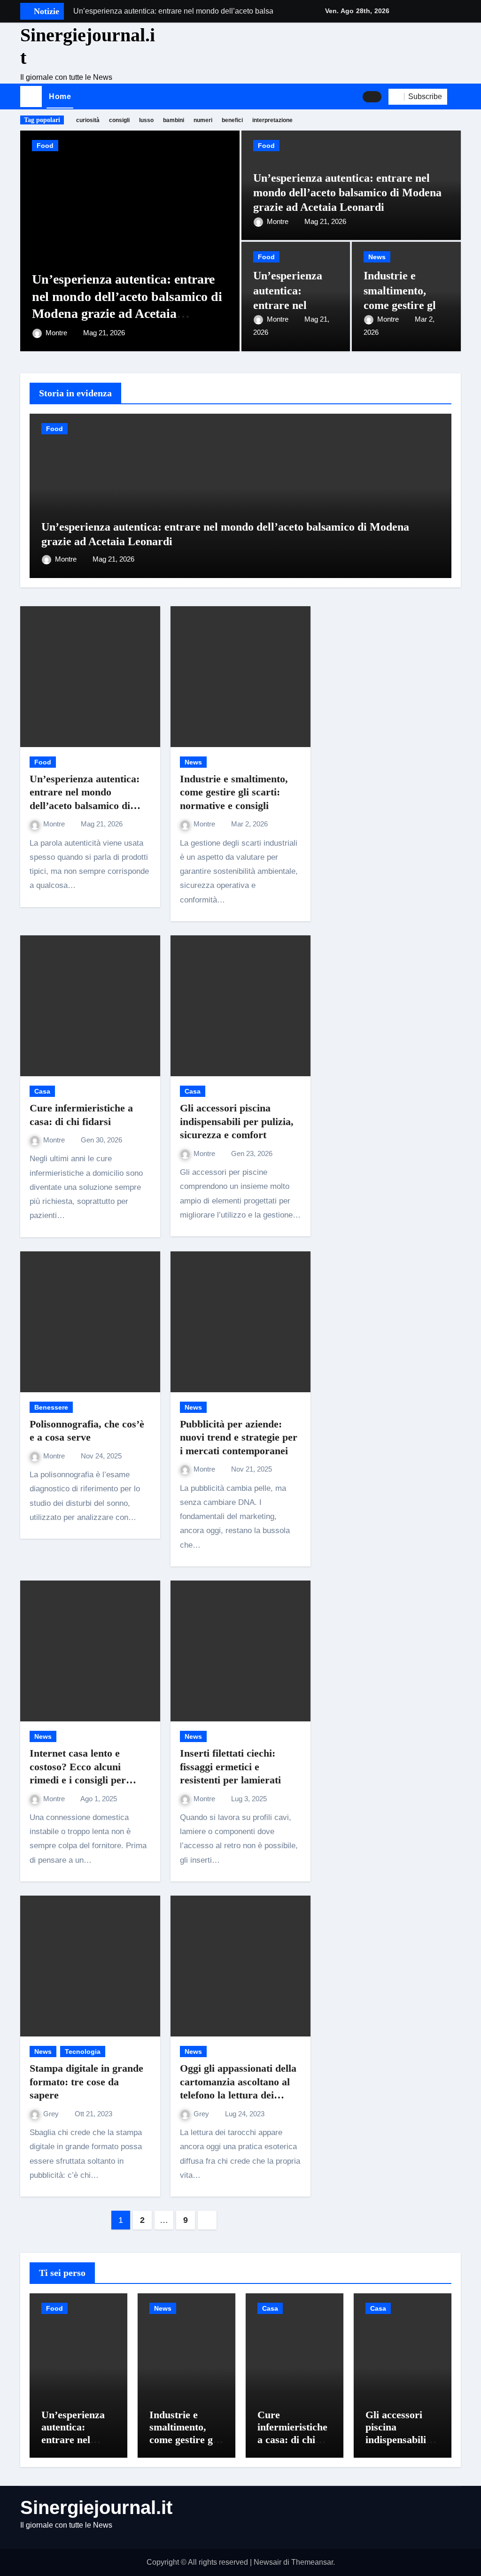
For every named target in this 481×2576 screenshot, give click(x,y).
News (377, 257)
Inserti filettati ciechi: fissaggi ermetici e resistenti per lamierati (230, 1766)
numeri (203, 120)
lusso (146, 120)
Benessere (51, 1407)
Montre (57, 333)
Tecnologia (83, 2052)
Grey (52, 2114)
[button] (458, 97)
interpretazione (272, 120)
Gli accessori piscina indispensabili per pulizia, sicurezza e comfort (237, 1121)
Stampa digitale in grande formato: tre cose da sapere (86, 2082)
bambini (174, 120)
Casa (42, 1091)
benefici (232, 120)
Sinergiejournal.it (96, 2507)
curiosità (88, 120)
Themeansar (312, 2562)
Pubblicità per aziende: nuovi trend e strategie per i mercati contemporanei (239, 1437)
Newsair (268, 2562)
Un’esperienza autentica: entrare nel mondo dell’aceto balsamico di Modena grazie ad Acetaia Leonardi (347, 193)
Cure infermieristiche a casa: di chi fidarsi (292, 2433)
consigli (119, 120)
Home (60, 96)
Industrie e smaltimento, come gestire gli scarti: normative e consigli (405, 305)
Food (45, 146)
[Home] (31, 97)
